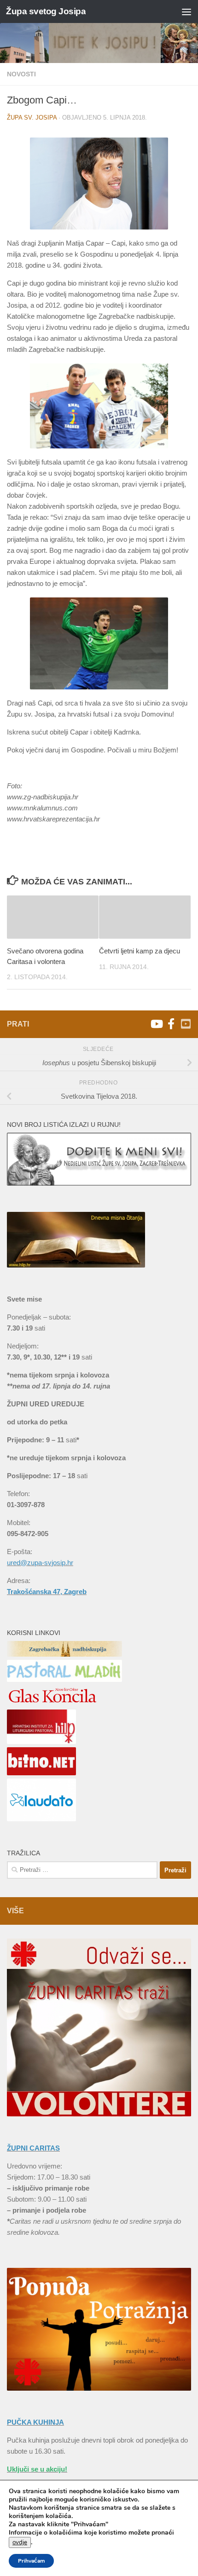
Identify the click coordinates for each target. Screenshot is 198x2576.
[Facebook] (171, 1024)
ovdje (20, 2542)
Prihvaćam (31, 2561)
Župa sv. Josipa (32, 118)
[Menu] (186, 11)
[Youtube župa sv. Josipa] (156, 1024)
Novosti (21, 74)
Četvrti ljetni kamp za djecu (140, 951)
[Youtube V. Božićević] (186, 1024)
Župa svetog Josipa (46, 11)
